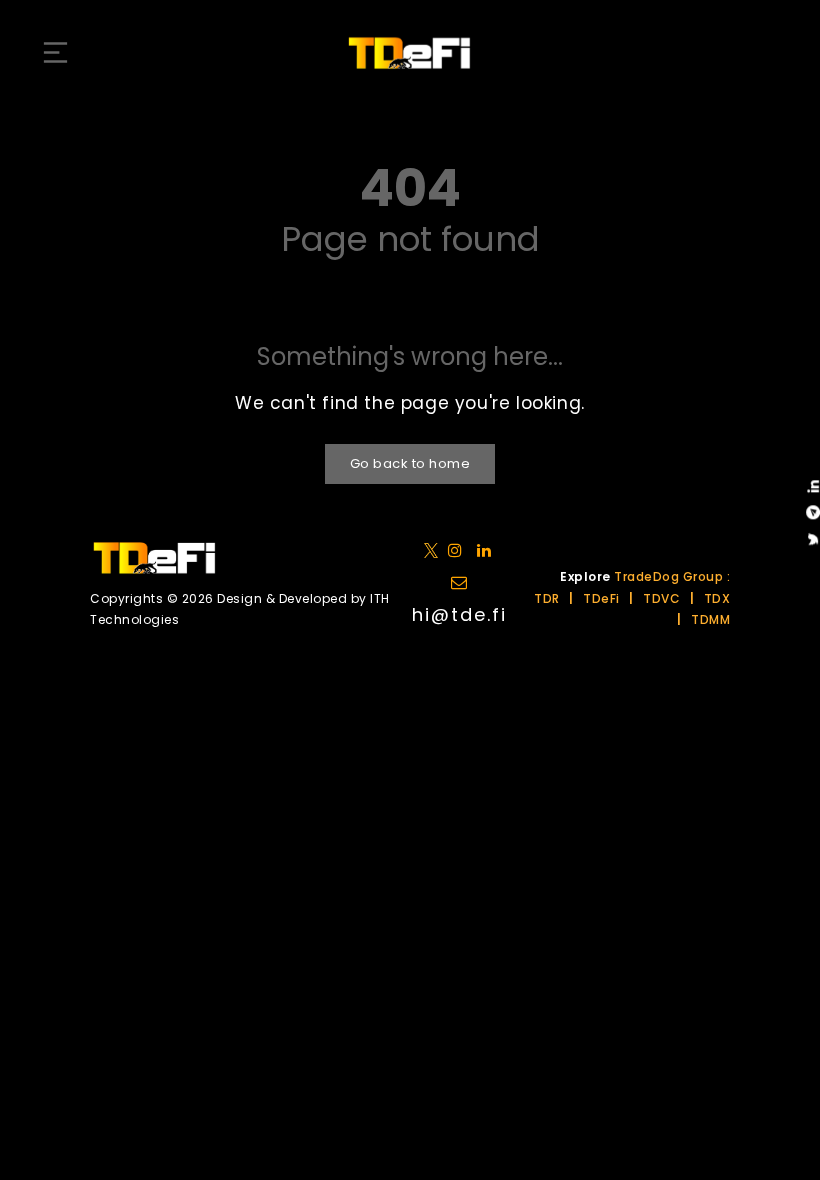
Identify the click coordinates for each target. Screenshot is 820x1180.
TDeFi (601, 598)
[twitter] (434, 549)
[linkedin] (459, 549)
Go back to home (410, 463)
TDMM (710, 619)
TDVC (661, 598)
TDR (547, 598)
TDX (717, 598)
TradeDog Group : (672, 576)
